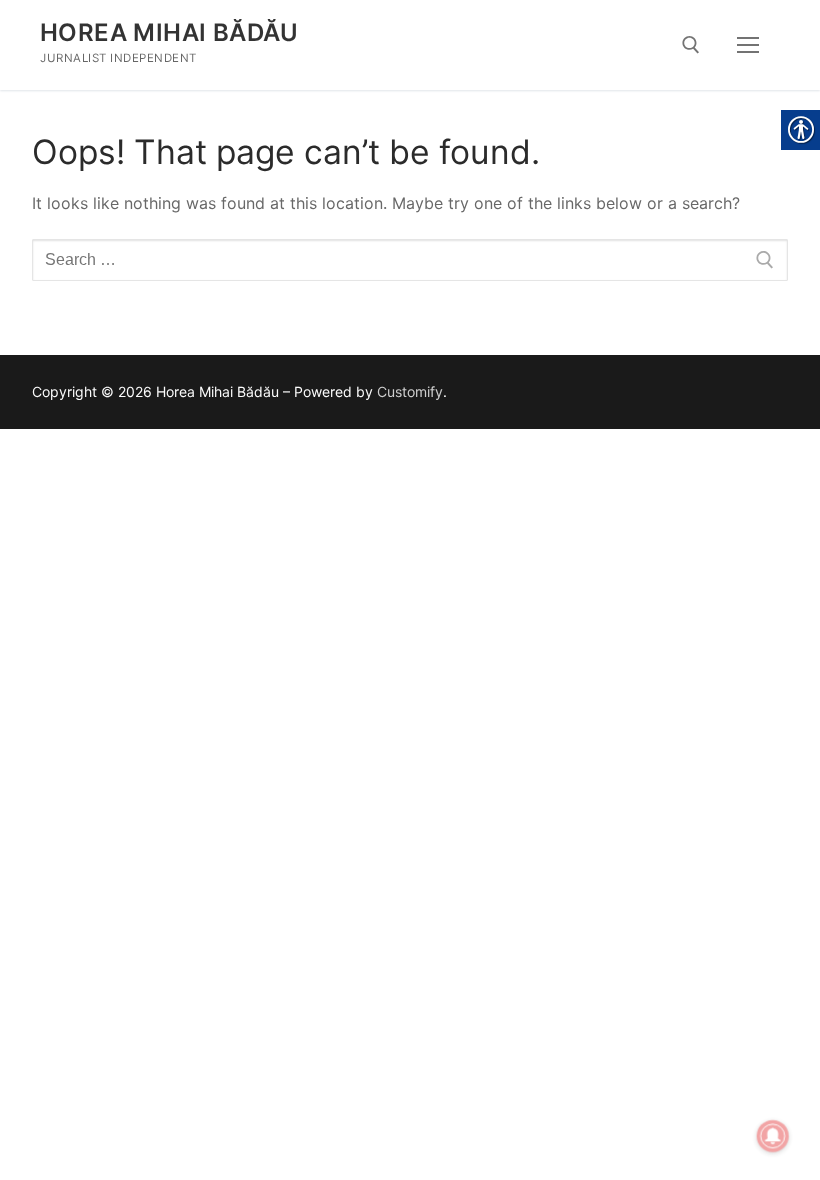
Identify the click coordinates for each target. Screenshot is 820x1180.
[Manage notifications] (773, 1136)
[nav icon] (748, 45)
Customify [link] (410, 391)
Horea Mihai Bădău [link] (169, 32)
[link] (691, 45)
